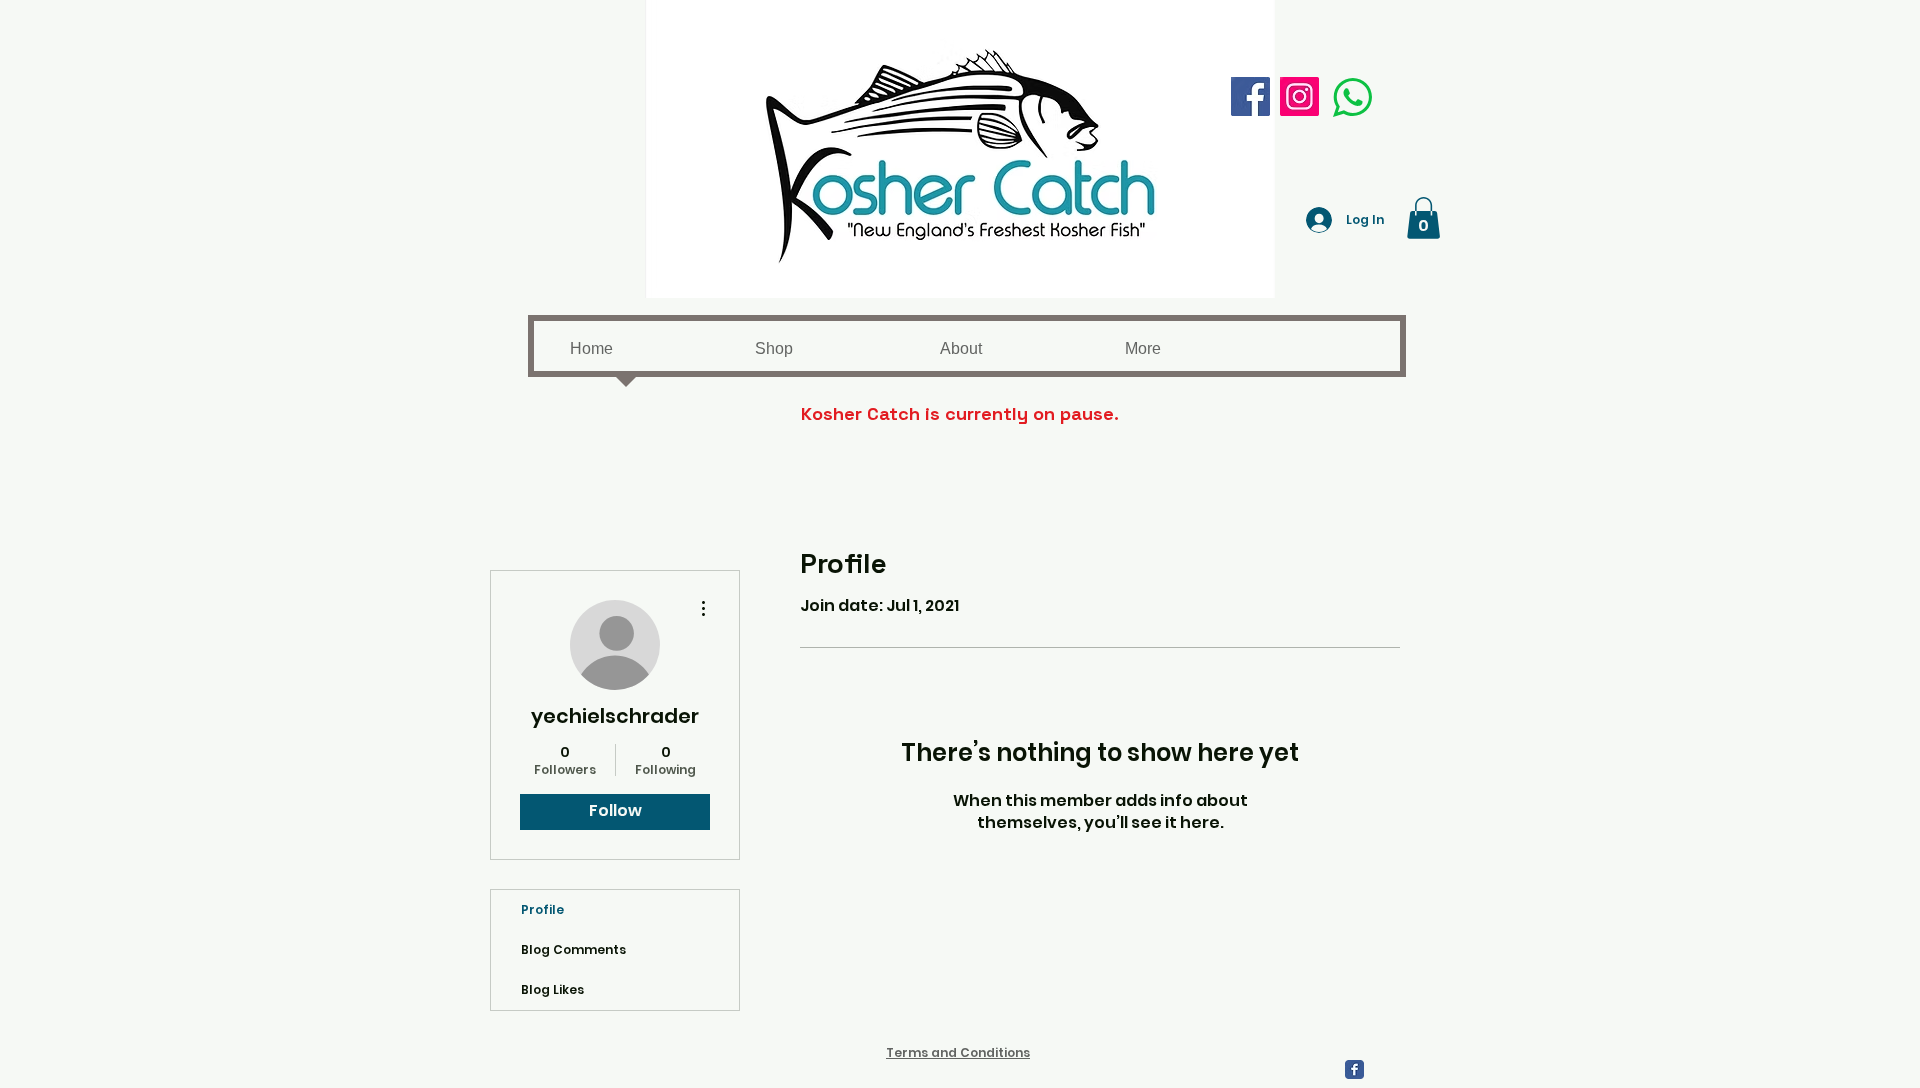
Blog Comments (573, 949)
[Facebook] (1250, 96)
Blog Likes (552, 989)
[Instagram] (1299, 96)
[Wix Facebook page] (1354, 1069)
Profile (542, 909)
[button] (1423, 218)
